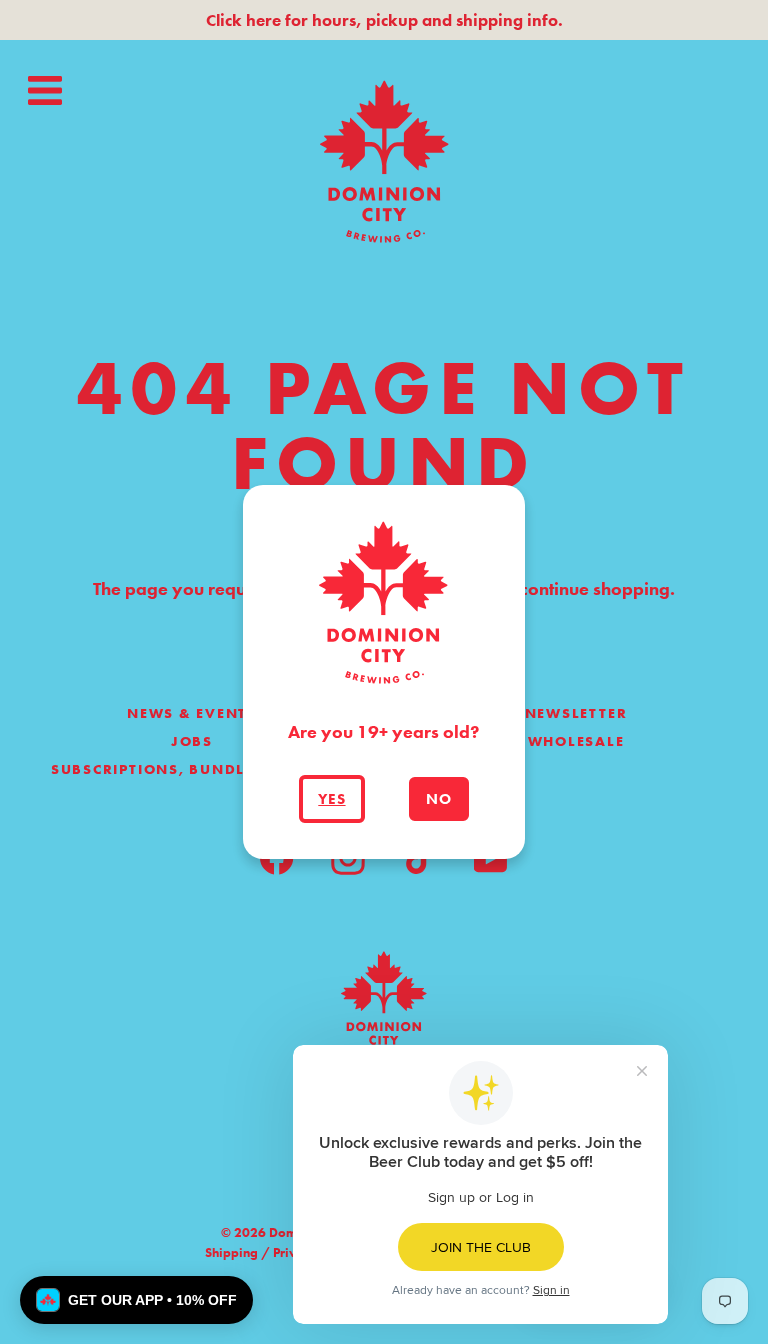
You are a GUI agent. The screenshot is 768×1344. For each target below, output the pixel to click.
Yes (331, 799)
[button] (136, 1300)
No (439, 799)
